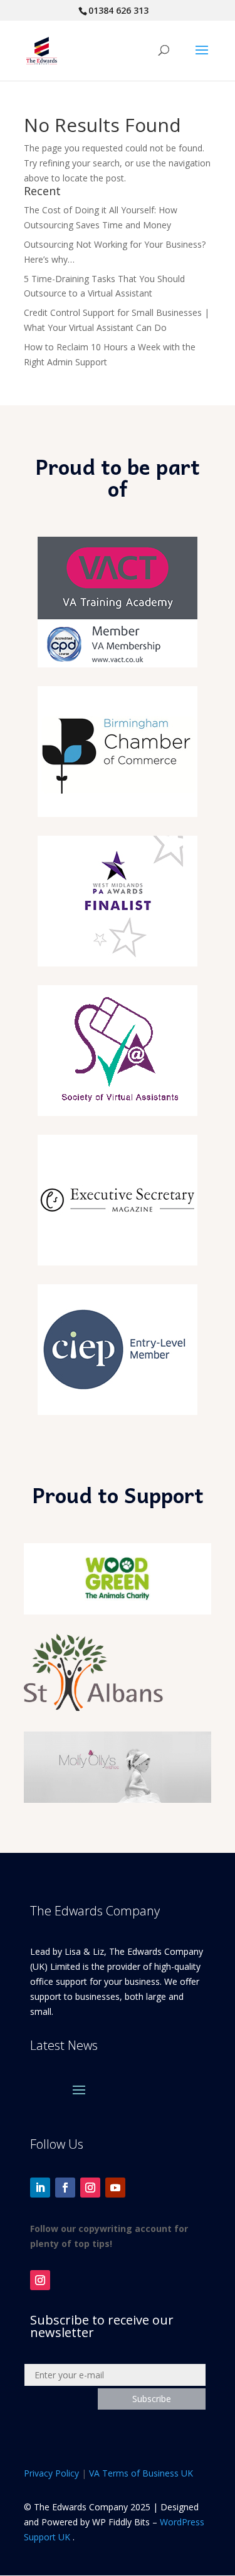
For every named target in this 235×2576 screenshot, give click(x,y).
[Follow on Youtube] (115, 2188)
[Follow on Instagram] (90, 2188)
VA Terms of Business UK (141, 2473)
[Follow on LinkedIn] (40, 2188)
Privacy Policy (51, 2473)
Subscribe (152, 2399)
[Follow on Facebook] (65, 2188)
